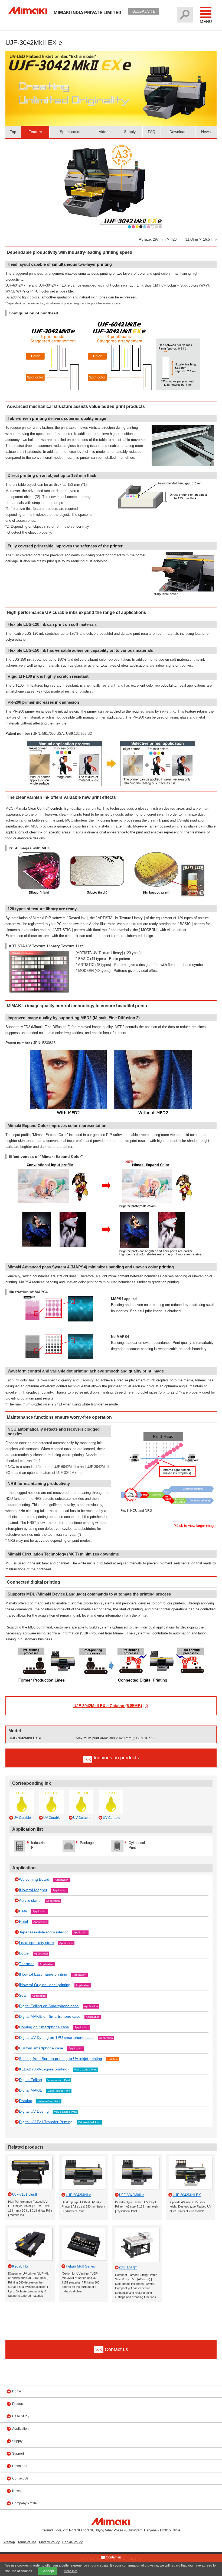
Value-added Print (85, 2070)
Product (18, 2404)
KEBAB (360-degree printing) (44, 2069)
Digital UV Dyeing (34, 2111)
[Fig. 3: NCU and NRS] (167, 1428)
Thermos (27, 1964)
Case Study (21, 2416)
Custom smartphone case (41, 2048)
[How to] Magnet (33, 1890)
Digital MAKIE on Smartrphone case (50, 2016)
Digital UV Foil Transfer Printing (46, 2122)
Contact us (113, 2557)
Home (17, 2391)
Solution (113, 2059)
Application (62, 1880)
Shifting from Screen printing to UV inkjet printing (61, 2059)
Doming (26, 2101)
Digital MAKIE (31, 2090)
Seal (23, 1995)
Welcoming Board (34, 1879)
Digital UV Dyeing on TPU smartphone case (56, 2037)
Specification (71, 132)
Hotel (23, 1922)
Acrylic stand (30, 1900)
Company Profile (25, 2503)
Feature (35, 132)
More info (71, 2571)
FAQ (152, 132)
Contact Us (20, 2478)
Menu (206, 21)
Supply (130, 132)
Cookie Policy (72, 2542)
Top (13, 132)
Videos (105, 132)
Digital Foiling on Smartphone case (49, 2006)
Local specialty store (36, 1943)
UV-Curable (22, 1818)
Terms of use (27, 2542)
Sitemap (9, 2542)
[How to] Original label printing (45, 1985)
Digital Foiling (30, 2080)
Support (18, 2454)
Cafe (23, 1911)
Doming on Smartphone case (44, 2027)
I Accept (48, 2571)
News (206, 132)
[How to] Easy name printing (43, 1974)
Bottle (24, 1953)
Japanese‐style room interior (43, 1932)
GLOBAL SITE (144, 11)
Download (178, 132)
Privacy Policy (49, 2542)
